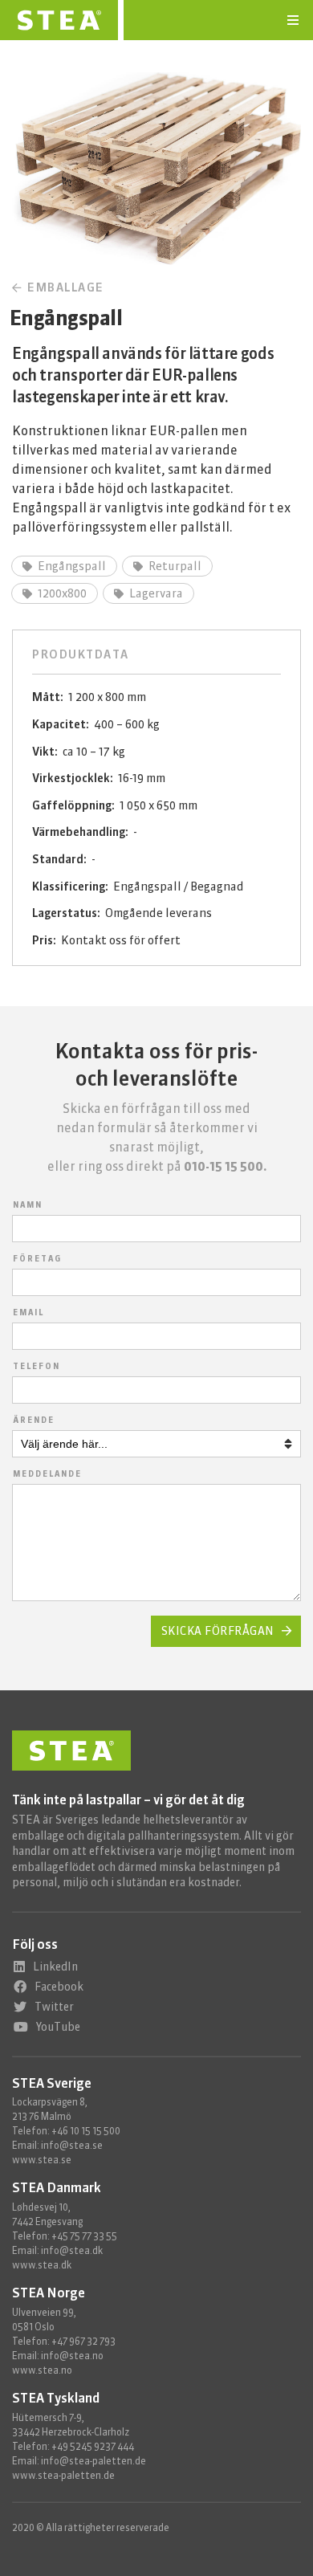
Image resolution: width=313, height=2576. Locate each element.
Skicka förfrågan (218, 1631)
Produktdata (81, 654)
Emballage (64, 287)
